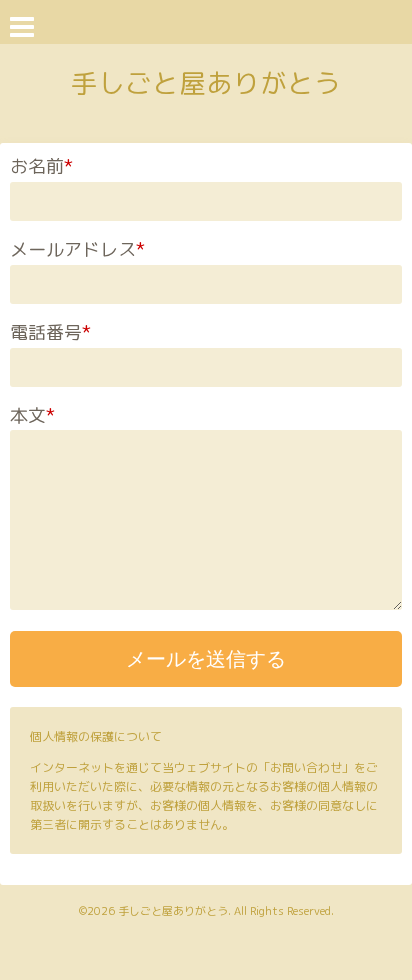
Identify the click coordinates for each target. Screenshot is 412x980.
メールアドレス (77, 249)
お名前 (41, 166)
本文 (32, 415)
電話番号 (50, 332)
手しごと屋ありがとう (206, 83)
